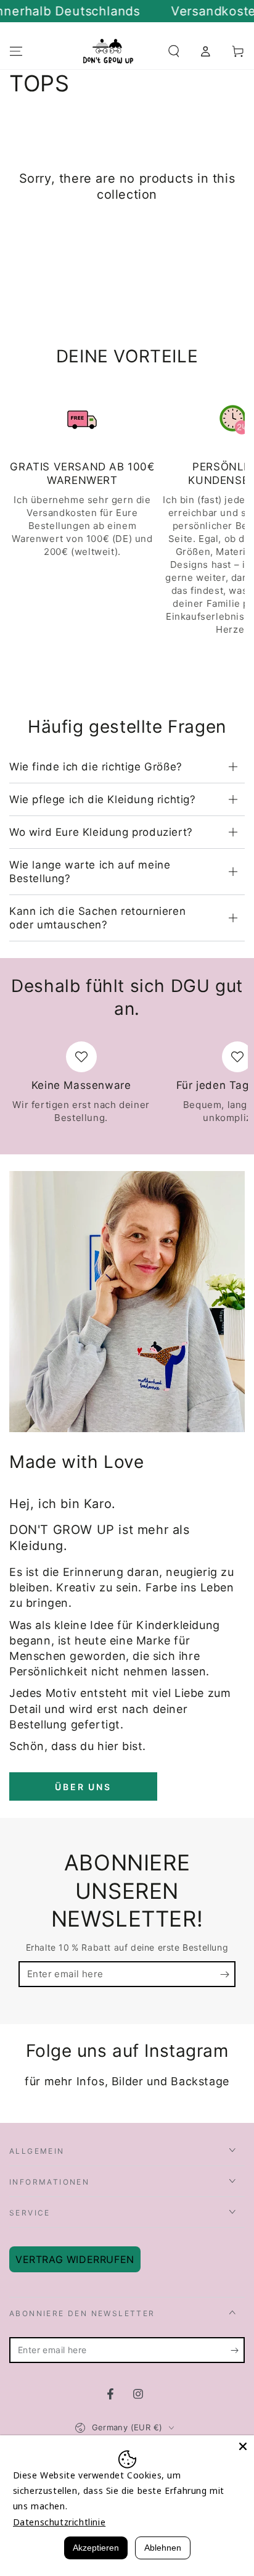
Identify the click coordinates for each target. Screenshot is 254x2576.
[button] (174, 51)
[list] (127, 519)
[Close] (243, 2446)
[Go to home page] (109, 51)
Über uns (83, 1787)
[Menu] (16, 51)
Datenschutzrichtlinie (59, 2522)
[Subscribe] (228, 1975)
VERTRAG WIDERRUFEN (75, 2259)
